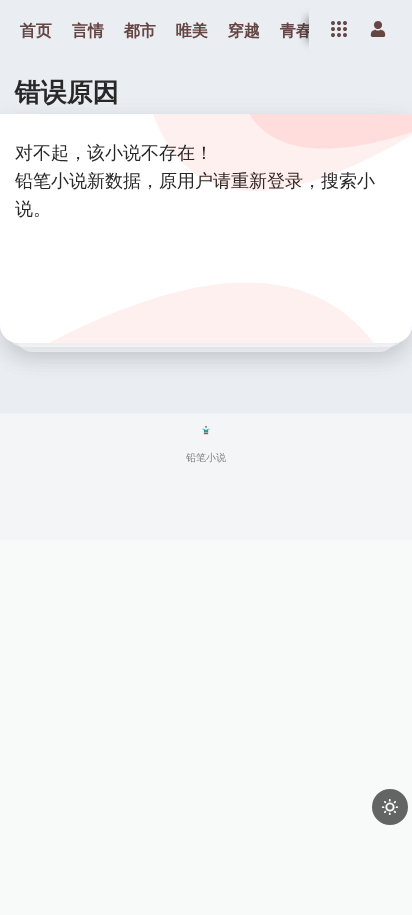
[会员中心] (378, 29)
